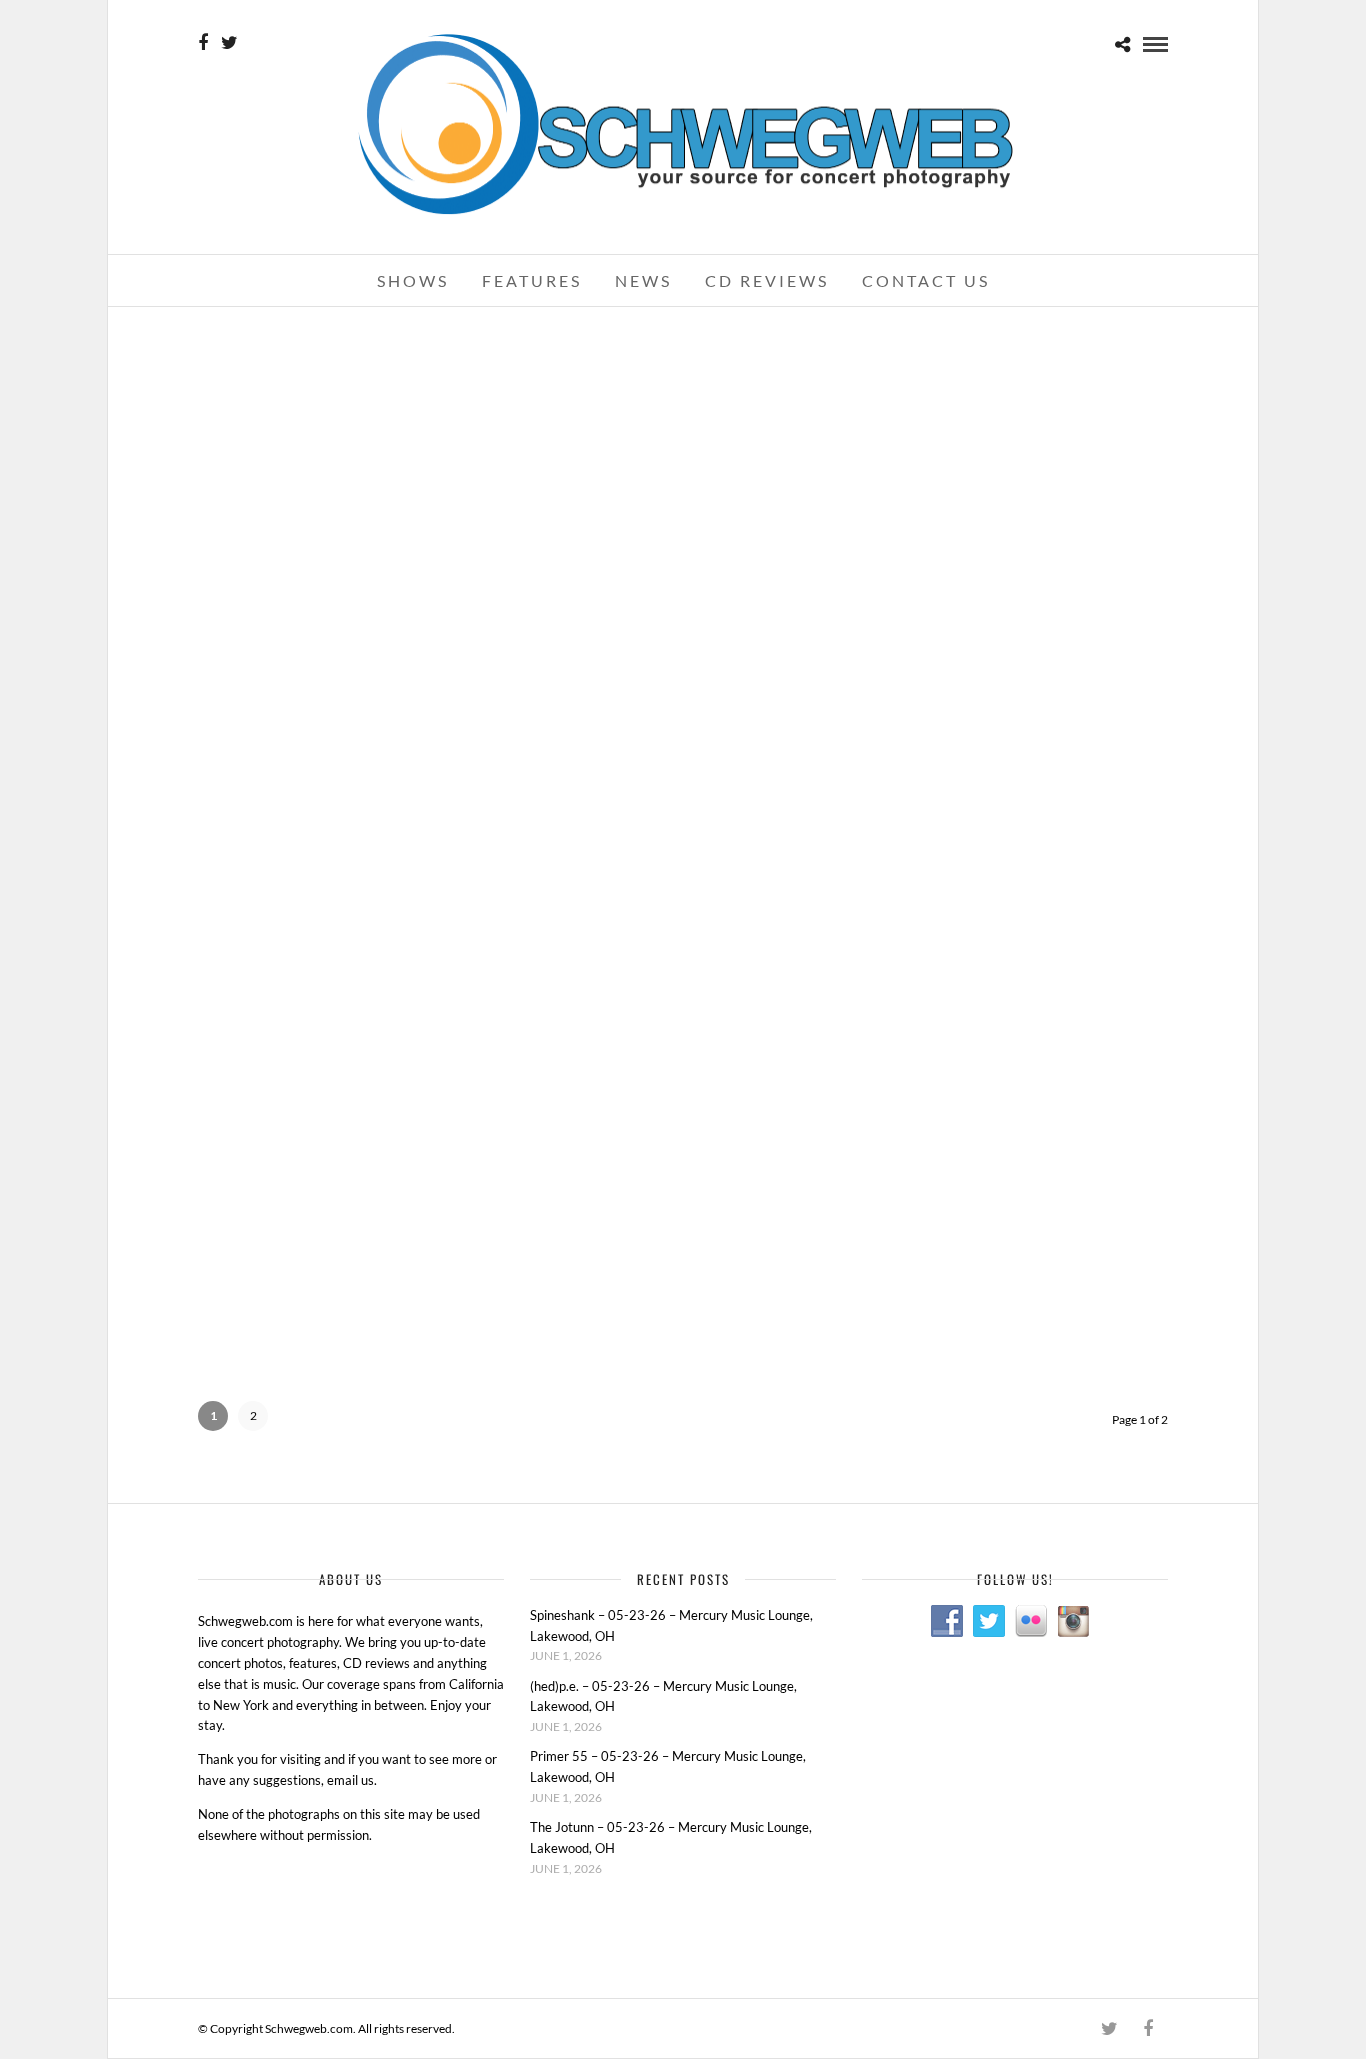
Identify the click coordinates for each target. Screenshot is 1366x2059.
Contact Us (926, 280)
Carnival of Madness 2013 (683, 568)
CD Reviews (767, 280)
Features (532, 280)
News (643, 280)
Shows (413, 280)
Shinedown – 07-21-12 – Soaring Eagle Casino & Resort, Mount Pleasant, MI (683, 863)
